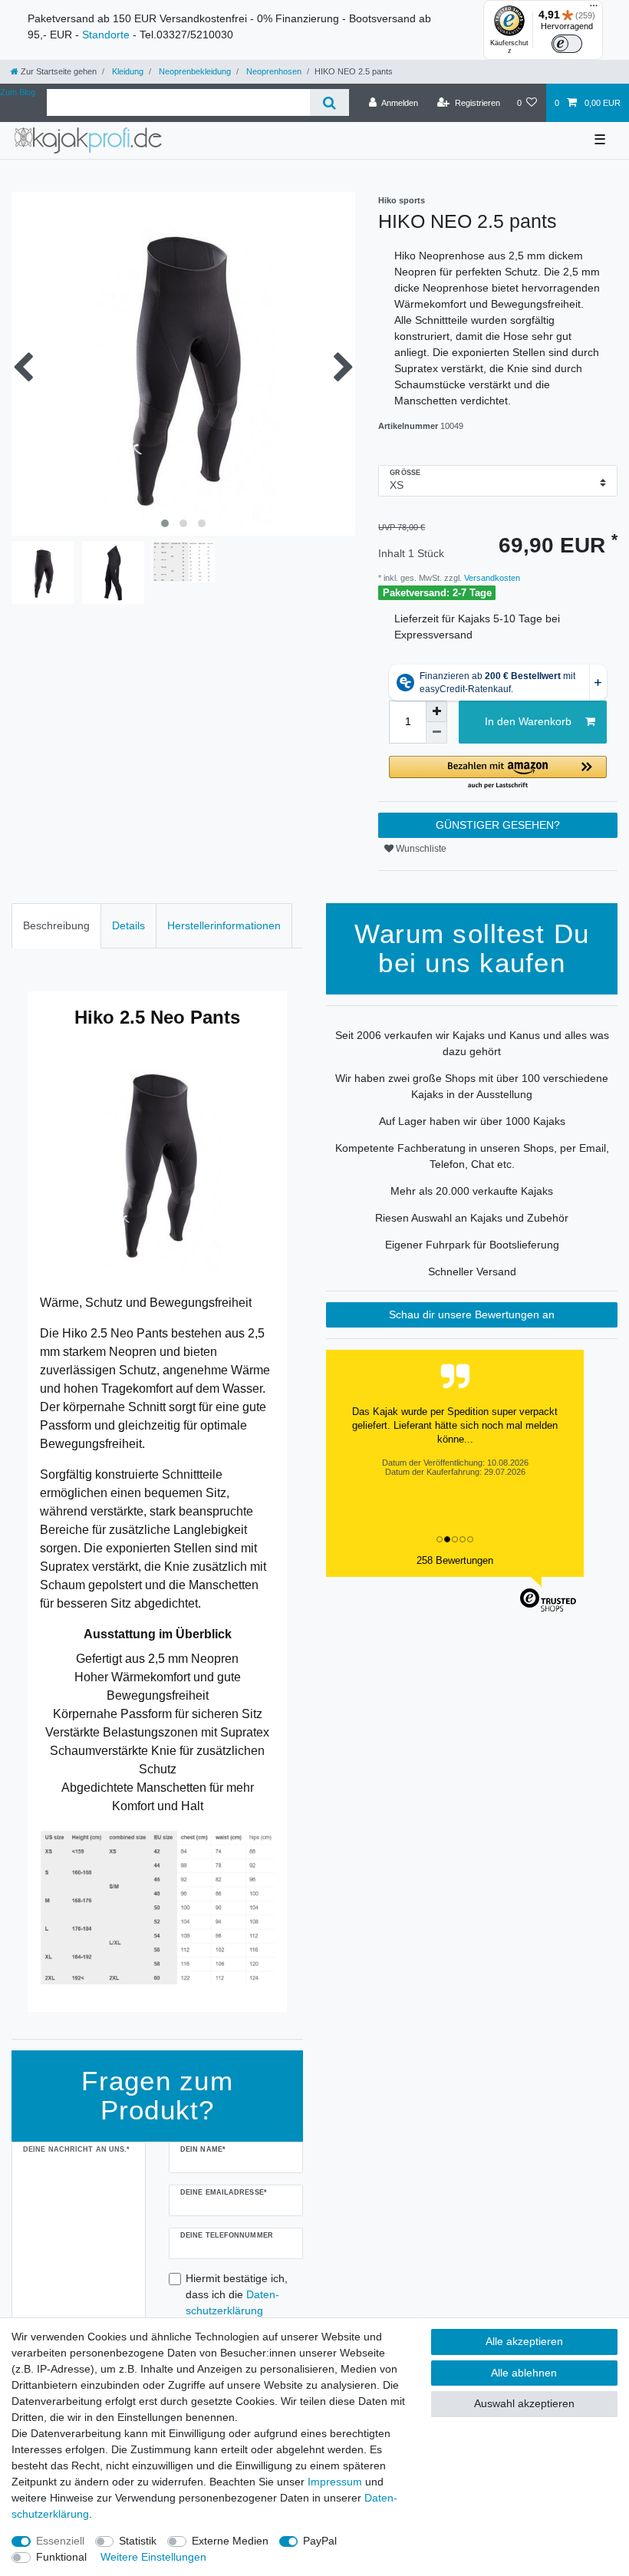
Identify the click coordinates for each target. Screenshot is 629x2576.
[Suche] (329, 102)
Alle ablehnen (524, 2373)
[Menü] (594, 9)
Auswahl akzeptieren (524, 2403)
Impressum (335, 2482)
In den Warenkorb (528, 721)
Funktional (61, 2557)
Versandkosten (491, 578)
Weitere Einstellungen (153, 2557)
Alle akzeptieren (524, 2341)
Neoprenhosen (273, 71)
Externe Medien (230, 2541)
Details (128, 925)
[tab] (56, 926)
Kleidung (127, 71)
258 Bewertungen (455, 1560)
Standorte (106, 35)
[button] (498, 773)
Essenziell (60, 2541)
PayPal (320, 2541)
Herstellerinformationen (224, 925)
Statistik (138, 2541)
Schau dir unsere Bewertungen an (472, 1314)
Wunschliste (420, 849)
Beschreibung (56, 925)
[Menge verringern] (436, 733)
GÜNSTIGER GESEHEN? (498, 825)
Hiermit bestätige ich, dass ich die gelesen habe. (237, 2302)
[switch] (567, 44)
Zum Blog (18, 92)
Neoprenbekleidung (194, 71)
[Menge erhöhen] (436, 711)
